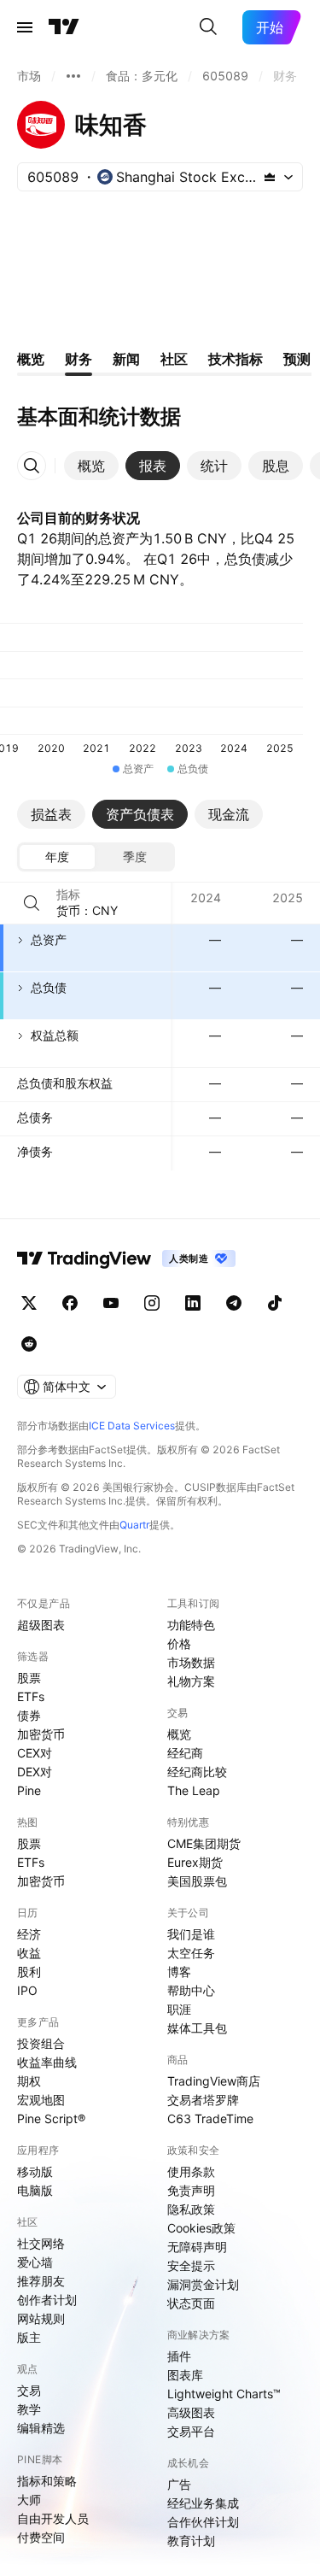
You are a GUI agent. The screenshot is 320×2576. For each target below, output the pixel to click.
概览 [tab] (31, 359)
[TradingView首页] (64, 27)
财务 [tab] (79, 359)
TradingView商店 (214, 2081)
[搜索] (208, 27)
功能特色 (191, 1625)
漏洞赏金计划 (203, 2284)
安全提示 (191, 2265)
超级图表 (41, 1625)
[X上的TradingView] (29, 1303)
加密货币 (41, 1734)
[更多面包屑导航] (73, 76)
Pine (29, 1790)
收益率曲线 (47, 2062)
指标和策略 (47, 2481)
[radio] (57, 857)
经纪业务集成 (203, 2503)
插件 (179, 2356)
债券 (29, 1715)
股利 (29, 1972)
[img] (270, 177)
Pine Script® (51, 2118)
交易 (29, 2390)
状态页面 (191, 2303)
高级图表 (191, 2412)
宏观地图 (41, 2100)
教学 (29, 2409)
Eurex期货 (195, 1862)
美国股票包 (197, 1881)
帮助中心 (191, 1990)
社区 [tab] (174, 359)
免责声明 (191, 2190)
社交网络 (41, 2243)
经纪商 (185, 1753)
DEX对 (35, 1772)
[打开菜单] (25, 27)
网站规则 (41, 2318)
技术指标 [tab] (236, 359)
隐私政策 (191, 2209)
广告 (179, 2484)
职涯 (179, 2009)
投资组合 (41, 2043)
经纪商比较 (197, 1772)
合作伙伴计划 (203, 2522)
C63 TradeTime (210, 2118)
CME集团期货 (204, 1843)
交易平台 (191, 2431)
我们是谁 (191, 1934)
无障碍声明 (197, 2247)
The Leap (194, 1790)
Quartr (134, 1525)
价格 (179, 1643)
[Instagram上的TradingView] (152, 1303)
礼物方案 (191, 1681)
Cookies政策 (201, 2228)
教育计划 (191, 2541)
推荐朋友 (41, 2281)
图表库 (185, 2375)
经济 (29, 1934)
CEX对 (35, 1753)
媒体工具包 (197, 2028)
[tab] (91, 466)
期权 (29, 2081)
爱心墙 (35, 2262)
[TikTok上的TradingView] (275, 1303)
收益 (29, 1953)
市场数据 (191, 1662)
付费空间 (41, 2537)
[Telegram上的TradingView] (234, 1303)
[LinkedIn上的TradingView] (193, 1303)
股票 (29, 1678)
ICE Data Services (132, 1426)
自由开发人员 (53, 2518)
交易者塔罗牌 (203, 2100)
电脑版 (35, 2190)
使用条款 (191, 2171)
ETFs (31, 1696)
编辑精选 (41, 2428)
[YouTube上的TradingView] (111, 1303)
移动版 (35, 2171)
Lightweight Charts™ (224, 2394)
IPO (27, 1990)
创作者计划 (47, 2300)
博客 (179, 1972)
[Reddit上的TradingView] (29, 1344)
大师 (29, 2500)
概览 (179, 1734)
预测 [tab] (297, 359)
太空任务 (191, 1953)
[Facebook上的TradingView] (70, 1303)
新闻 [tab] (126, 359)
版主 (29, 2337)
